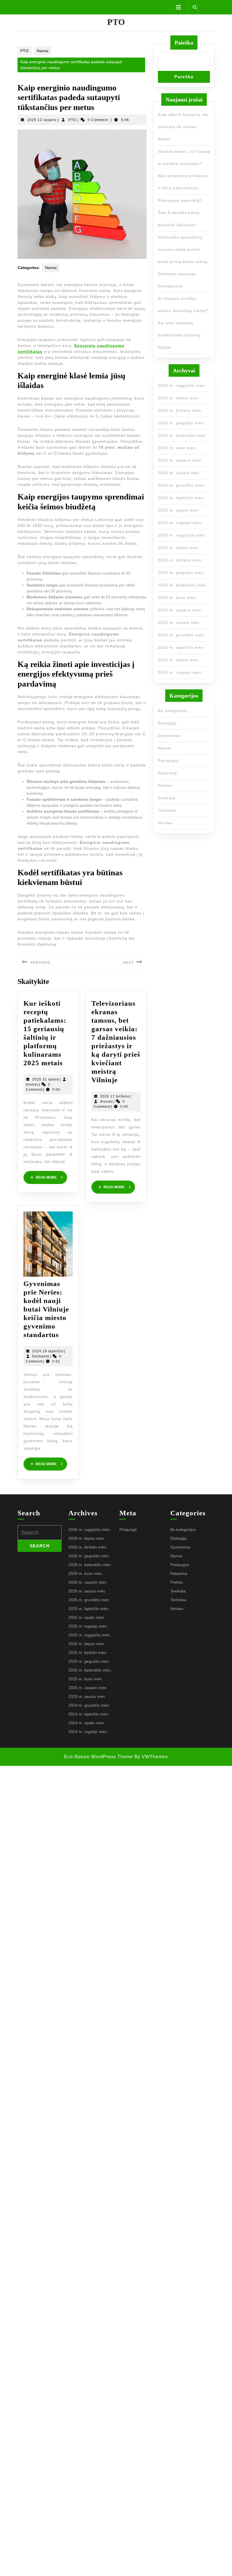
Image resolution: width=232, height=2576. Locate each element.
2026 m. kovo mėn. (178, 448)
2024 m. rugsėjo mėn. (180, 672)
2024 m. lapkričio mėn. (181, 647)
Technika (167, 810)
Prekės (165, 785)
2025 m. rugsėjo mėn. (180, 523)
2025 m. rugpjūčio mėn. (182, 535)
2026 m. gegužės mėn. (181, 423)
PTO (116, 22)
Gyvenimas (169, 736)
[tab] (176, 7)
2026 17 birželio (115, 1096)
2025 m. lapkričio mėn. (181, 498)
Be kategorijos (173, 711)
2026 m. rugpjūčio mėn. (182, 385)
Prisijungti (128, 1529)
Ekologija (167, 723)
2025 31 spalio (46, 1079)
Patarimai (168, 773)
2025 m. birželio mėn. (180, 560)
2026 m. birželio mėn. (180, 410)
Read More (51, 1177)
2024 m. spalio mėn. (179, 660)
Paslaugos (168, 760)
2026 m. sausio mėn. (179, 473)
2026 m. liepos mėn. (179, 398)
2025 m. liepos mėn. (179, 548)
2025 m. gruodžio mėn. (182, 485)
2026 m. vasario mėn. (180, 460)
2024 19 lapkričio (48, 1351)
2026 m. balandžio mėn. (183, 435)
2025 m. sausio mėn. (179, 622)
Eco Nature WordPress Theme (99, 1757)
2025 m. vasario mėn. (180, 610)
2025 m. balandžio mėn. (183, 585)
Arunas (32, 1084)
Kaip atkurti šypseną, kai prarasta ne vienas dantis (183, 127)
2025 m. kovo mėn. (178, 598)
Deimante (41, 1356)
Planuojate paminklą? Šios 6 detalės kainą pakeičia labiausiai (180, 213)
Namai (43, 51)
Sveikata (167, 798)
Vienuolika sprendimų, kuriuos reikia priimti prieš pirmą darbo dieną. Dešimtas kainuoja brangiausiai (183, 262)
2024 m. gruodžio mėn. (182, 635)
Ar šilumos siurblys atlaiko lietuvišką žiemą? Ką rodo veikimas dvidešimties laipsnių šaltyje (183, 323)
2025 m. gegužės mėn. (181, 573)
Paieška (184, 43)
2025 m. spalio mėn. (179, 510)
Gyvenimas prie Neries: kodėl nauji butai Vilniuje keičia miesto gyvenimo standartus (46, 1309)
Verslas (165, 823)
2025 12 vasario (42, 120)
